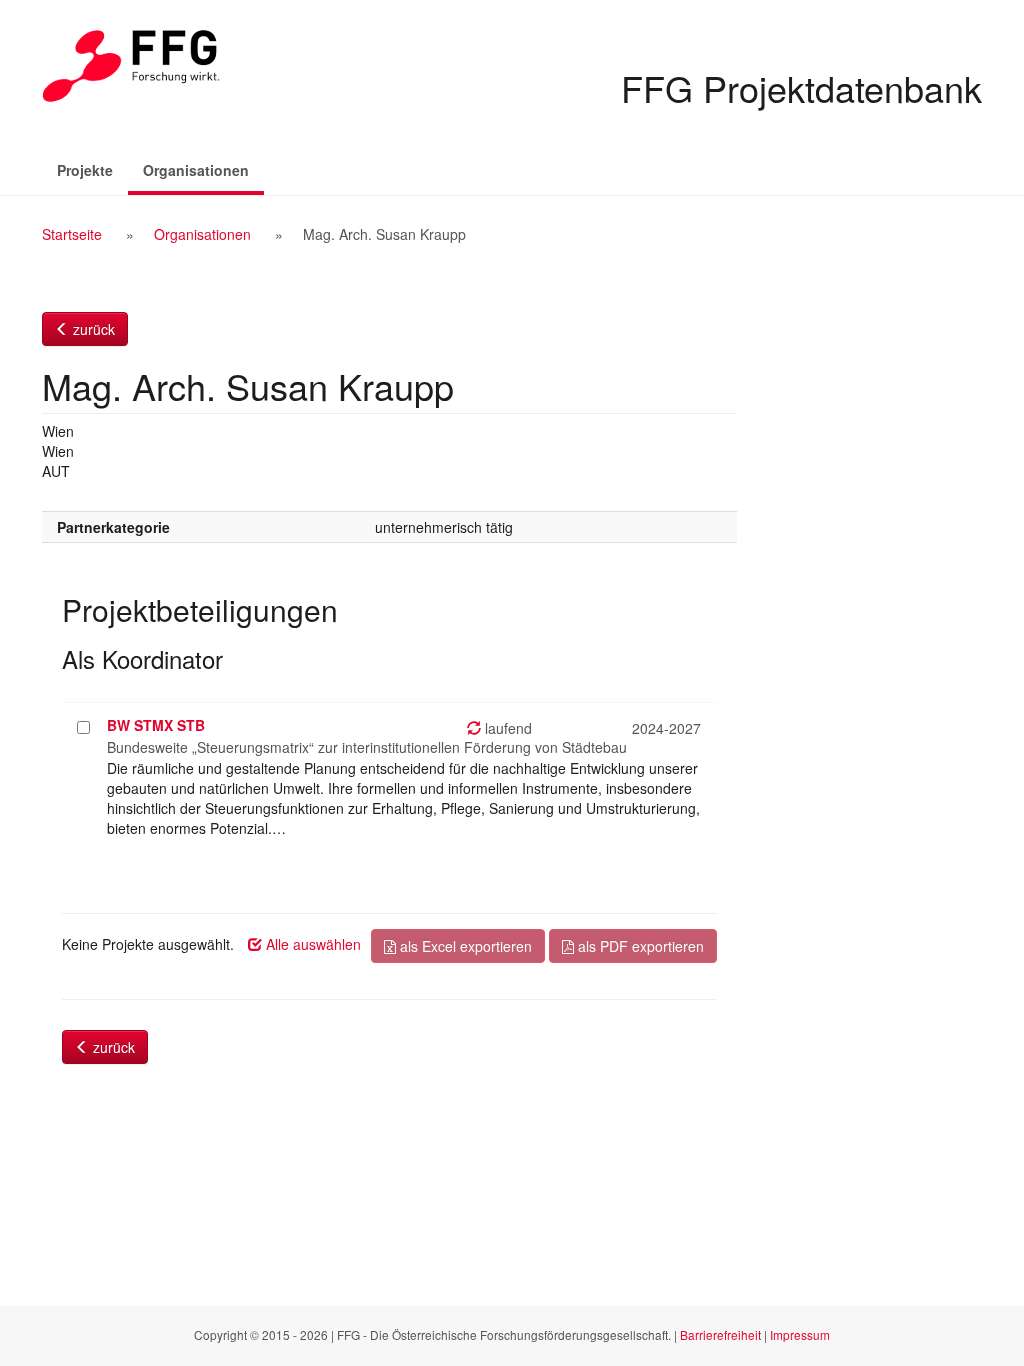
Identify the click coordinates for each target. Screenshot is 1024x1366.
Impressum (800, 1334)
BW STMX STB (156, 725)
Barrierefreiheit (720, 1334)
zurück (92, 329)
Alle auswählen (311, 944)
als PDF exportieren (639, 946)
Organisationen (203, 169)
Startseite (72, 234)
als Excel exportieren (464, 946)
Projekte (85, 170)
